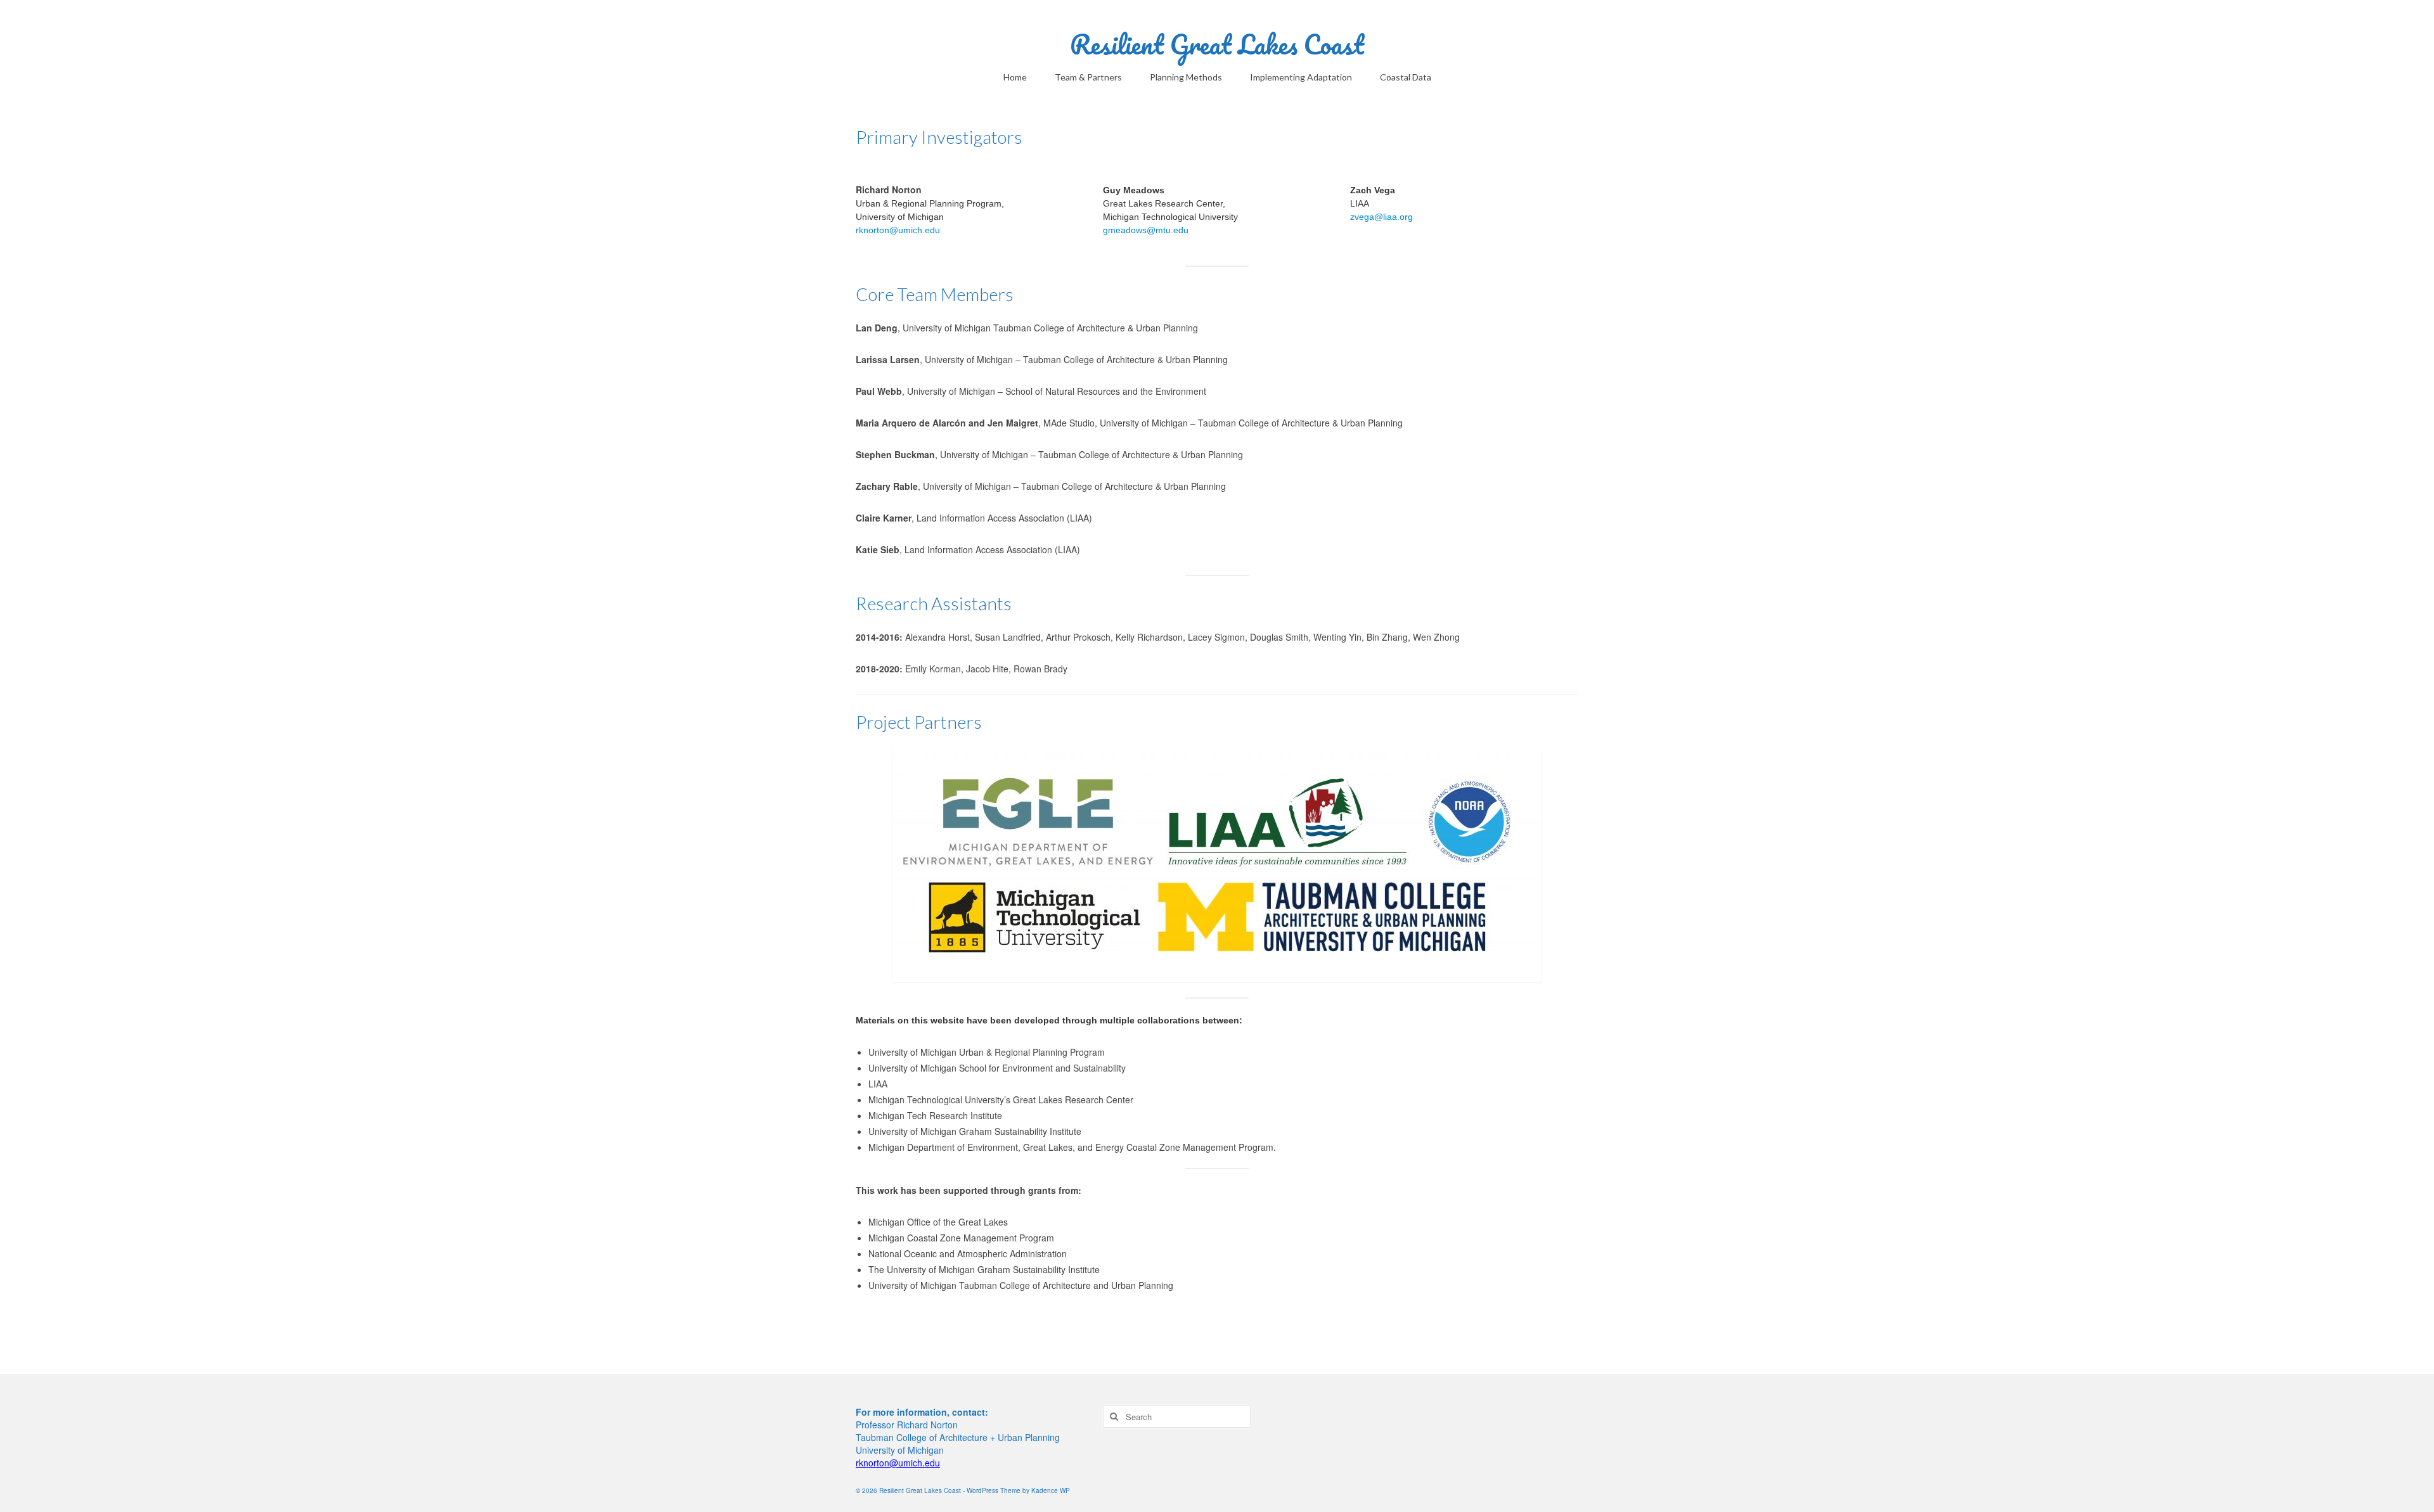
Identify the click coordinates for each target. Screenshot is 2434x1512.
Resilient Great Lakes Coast (1217, 44)
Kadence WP (1051, 1490)
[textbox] (1217, 1099)
